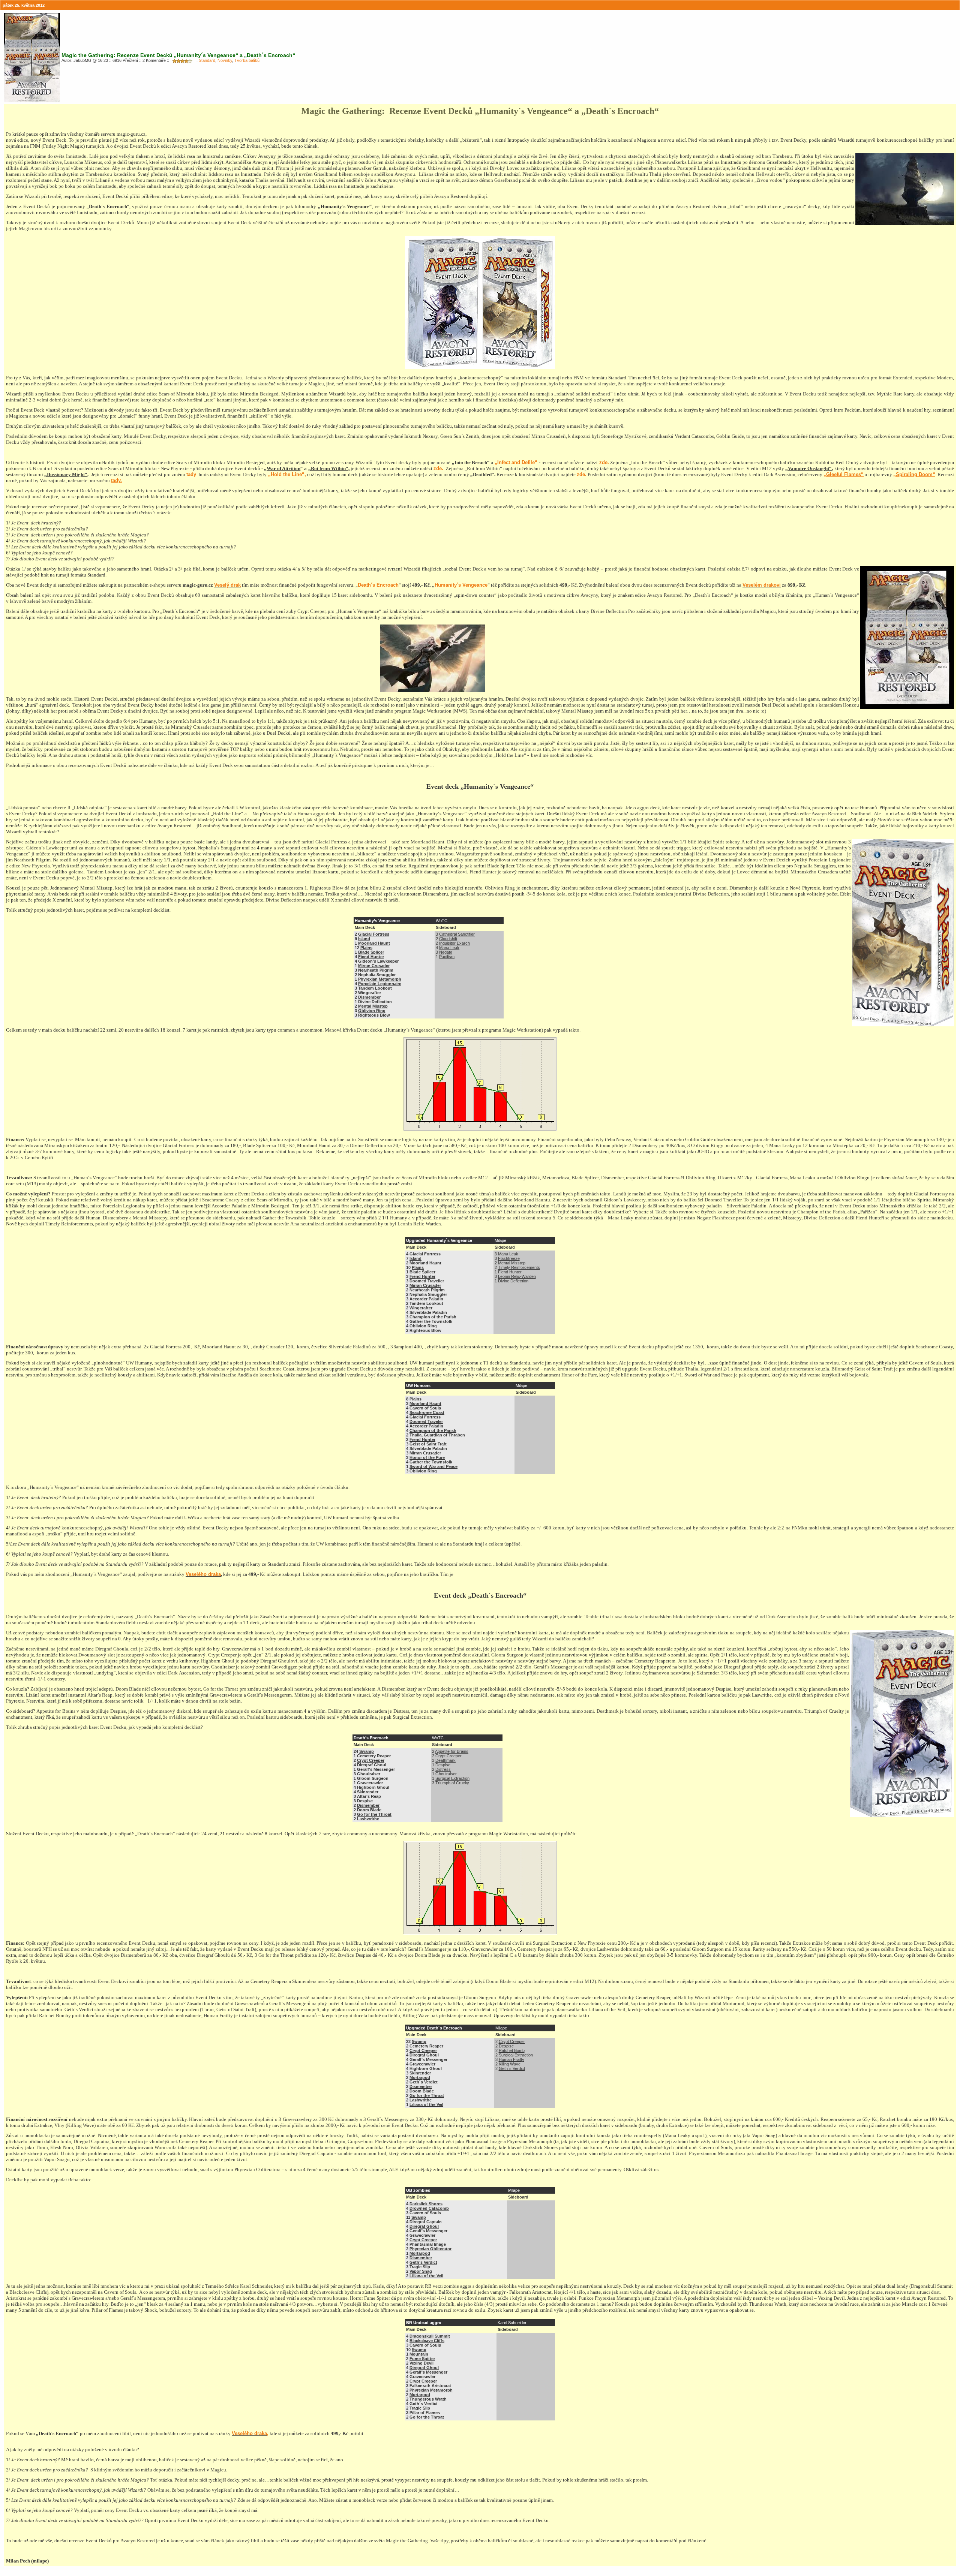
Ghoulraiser (369, 1774)
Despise (365, 1801)
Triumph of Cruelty (452, 1783)
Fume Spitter (422, 2359)
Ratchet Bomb (512, 2050)
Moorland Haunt (374, 943)
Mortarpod (420, 2077)
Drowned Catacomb (429, 2208)
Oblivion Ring (372, 1011)
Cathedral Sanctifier (457, 934)
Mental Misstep (373, 1006)
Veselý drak (227, 585)
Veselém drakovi (762, 585)
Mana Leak (449, 948)
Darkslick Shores (426, 2204)
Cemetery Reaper (374, 1756)
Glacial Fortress (374, 934)
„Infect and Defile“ (516, 462)
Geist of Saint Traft (428, 1444)
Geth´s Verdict (512, 2068)
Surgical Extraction (452, 1778)
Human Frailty (511, 2059)
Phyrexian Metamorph (380, 979)
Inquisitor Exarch (454, 943)
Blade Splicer (371, 952)
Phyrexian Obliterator (430, 2249)
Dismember (369, 997)
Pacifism (447, 957)
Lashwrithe (368, 1819)
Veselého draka (203, 1574)
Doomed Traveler (426, 1421)
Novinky (225, 60)
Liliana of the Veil (426, 2104)
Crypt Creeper (371, 1760)
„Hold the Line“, (287, 474)
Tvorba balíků (247, 60)
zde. (604, 462)
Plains (366, 948)
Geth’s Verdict (423, 2262)
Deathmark (445, 1760)
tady (191, 474)
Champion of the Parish (433, 1317)
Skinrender (368, 1792)
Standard (207, 60)
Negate (446, 952)
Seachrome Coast (427, 1412)
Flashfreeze (509, 1258)
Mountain (419, 2354)
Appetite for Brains (452, 1751)
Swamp (367, 1751)
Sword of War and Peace (433, 1466)
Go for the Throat (374, 1814)
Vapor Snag (421, 2271)
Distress (443, 1769)
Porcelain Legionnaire (380, 984)
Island (364, 939)
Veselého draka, (250, 2433)
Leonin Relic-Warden (517, 1276)
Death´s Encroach (378, 585)
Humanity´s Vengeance (461, 585)
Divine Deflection (513, 1281)
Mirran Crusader (374, 966)
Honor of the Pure (427, 1457)
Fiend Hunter (371, 957)
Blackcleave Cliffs (427, 2341)
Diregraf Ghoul (372, 1765)
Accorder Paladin (426, 1299)
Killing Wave (510, 2064)
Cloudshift (448, 939)
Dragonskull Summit (430, 2336)
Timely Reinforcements (519, 1267)
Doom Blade (369, 1810)
